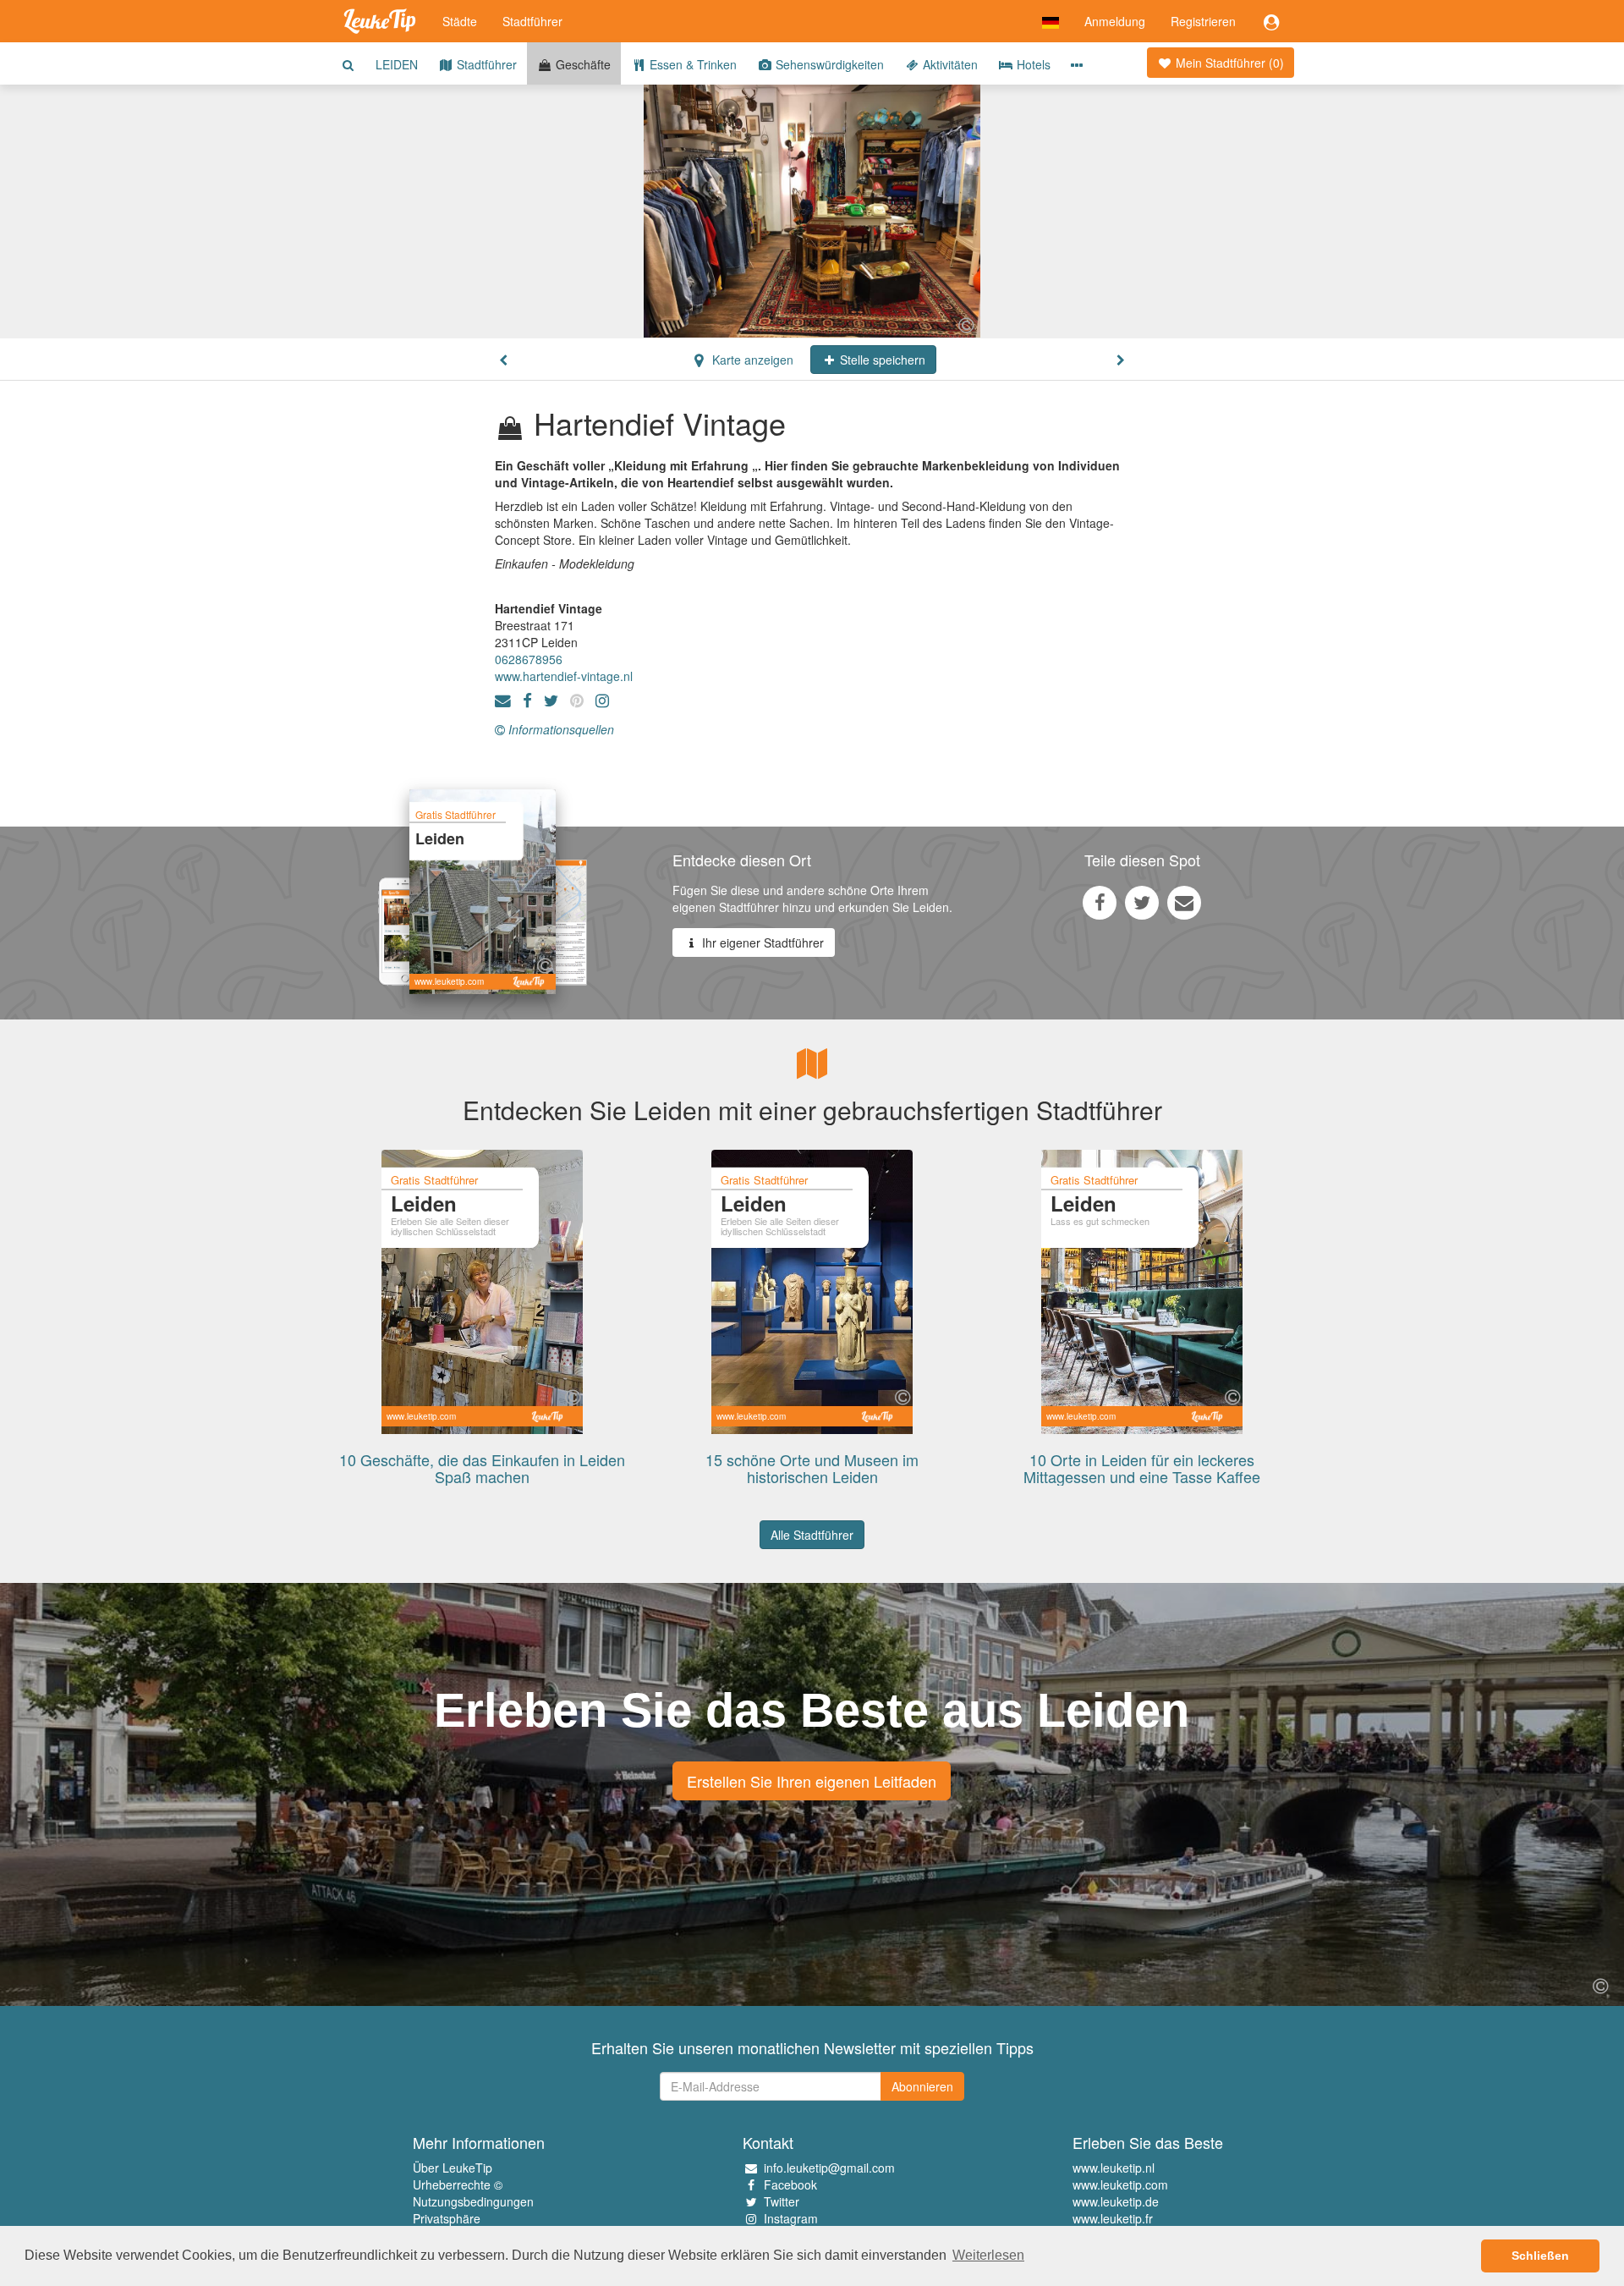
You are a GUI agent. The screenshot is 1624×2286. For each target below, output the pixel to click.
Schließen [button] (1540, 2256)
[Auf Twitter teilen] (1142, 902)
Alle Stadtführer (812, 1535)
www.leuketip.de (1116, 2201)
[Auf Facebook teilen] (1100, 902)
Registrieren (1203, 21)
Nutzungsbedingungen (473, 2201)
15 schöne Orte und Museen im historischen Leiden (812, 1468)
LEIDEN (397, 64)
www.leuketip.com (1120, 2184)
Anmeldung (1115, 21)
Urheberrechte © (458, 2184)
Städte (460, 21)
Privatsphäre (447, 2218)
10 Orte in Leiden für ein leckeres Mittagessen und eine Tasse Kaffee (1142, 1468)
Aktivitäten (949, 64)
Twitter (782, 2201)
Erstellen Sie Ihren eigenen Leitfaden (812, 1781)
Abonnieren (922, 2086)
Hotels (1032, 64)
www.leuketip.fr (1113, 2218)
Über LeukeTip (453, 2168)
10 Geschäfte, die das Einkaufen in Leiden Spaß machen (482, 1468)
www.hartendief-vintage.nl (564, 676)
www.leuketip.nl (1114, 2168)
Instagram (791, 2218)
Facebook (790, 2184)
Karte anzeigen (751, 360)
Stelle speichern (881, 360)
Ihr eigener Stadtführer (761, 942)
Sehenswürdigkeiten (828, 64)
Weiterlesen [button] (988, 2255)
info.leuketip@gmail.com (829, 2168)
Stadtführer (532, 21)
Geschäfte (582, 64)
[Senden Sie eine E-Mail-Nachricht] (1184, 902)
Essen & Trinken (691, 64)
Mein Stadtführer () (1228, 63)
